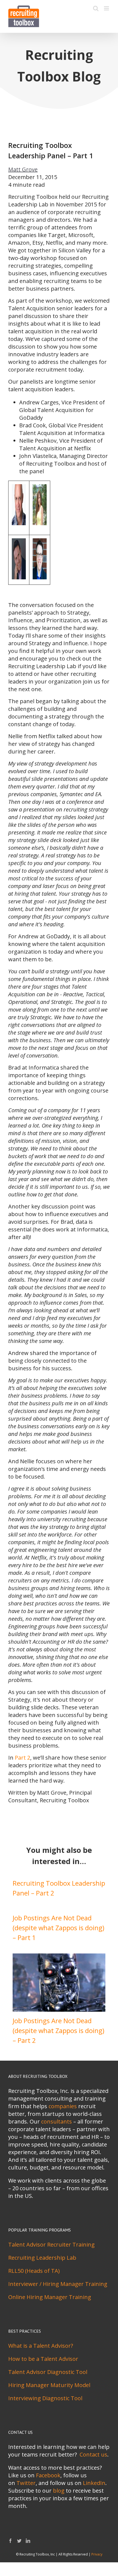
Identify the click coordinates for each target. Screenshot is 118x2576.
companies (63, 2106)
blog (59, 2491)
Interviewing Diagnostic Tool (45, 2398)
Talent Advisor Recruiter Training (51, 2244)
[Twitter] (19, 2541)
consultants (57, 2121)
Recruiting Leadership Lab (42, 2258)
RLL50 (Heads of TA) (34, 2271)
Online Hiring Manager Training (50, 2297)
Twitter (26, 2483)
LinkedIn (94, 2483)
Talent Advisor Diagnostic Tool (48, 2372)
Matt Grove (23, 169)
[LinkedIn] (28, 2541)
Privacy (97, 2554)
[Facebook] (10, 2541)
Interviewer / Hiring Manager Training (58, 2284)
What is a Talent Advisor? (41, 2346)
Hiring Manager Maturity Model (49, 2385)
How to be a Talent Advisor (43, 2359)
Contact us (93, 2454)
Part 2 (23, 1758)
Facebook (48, 2475)
